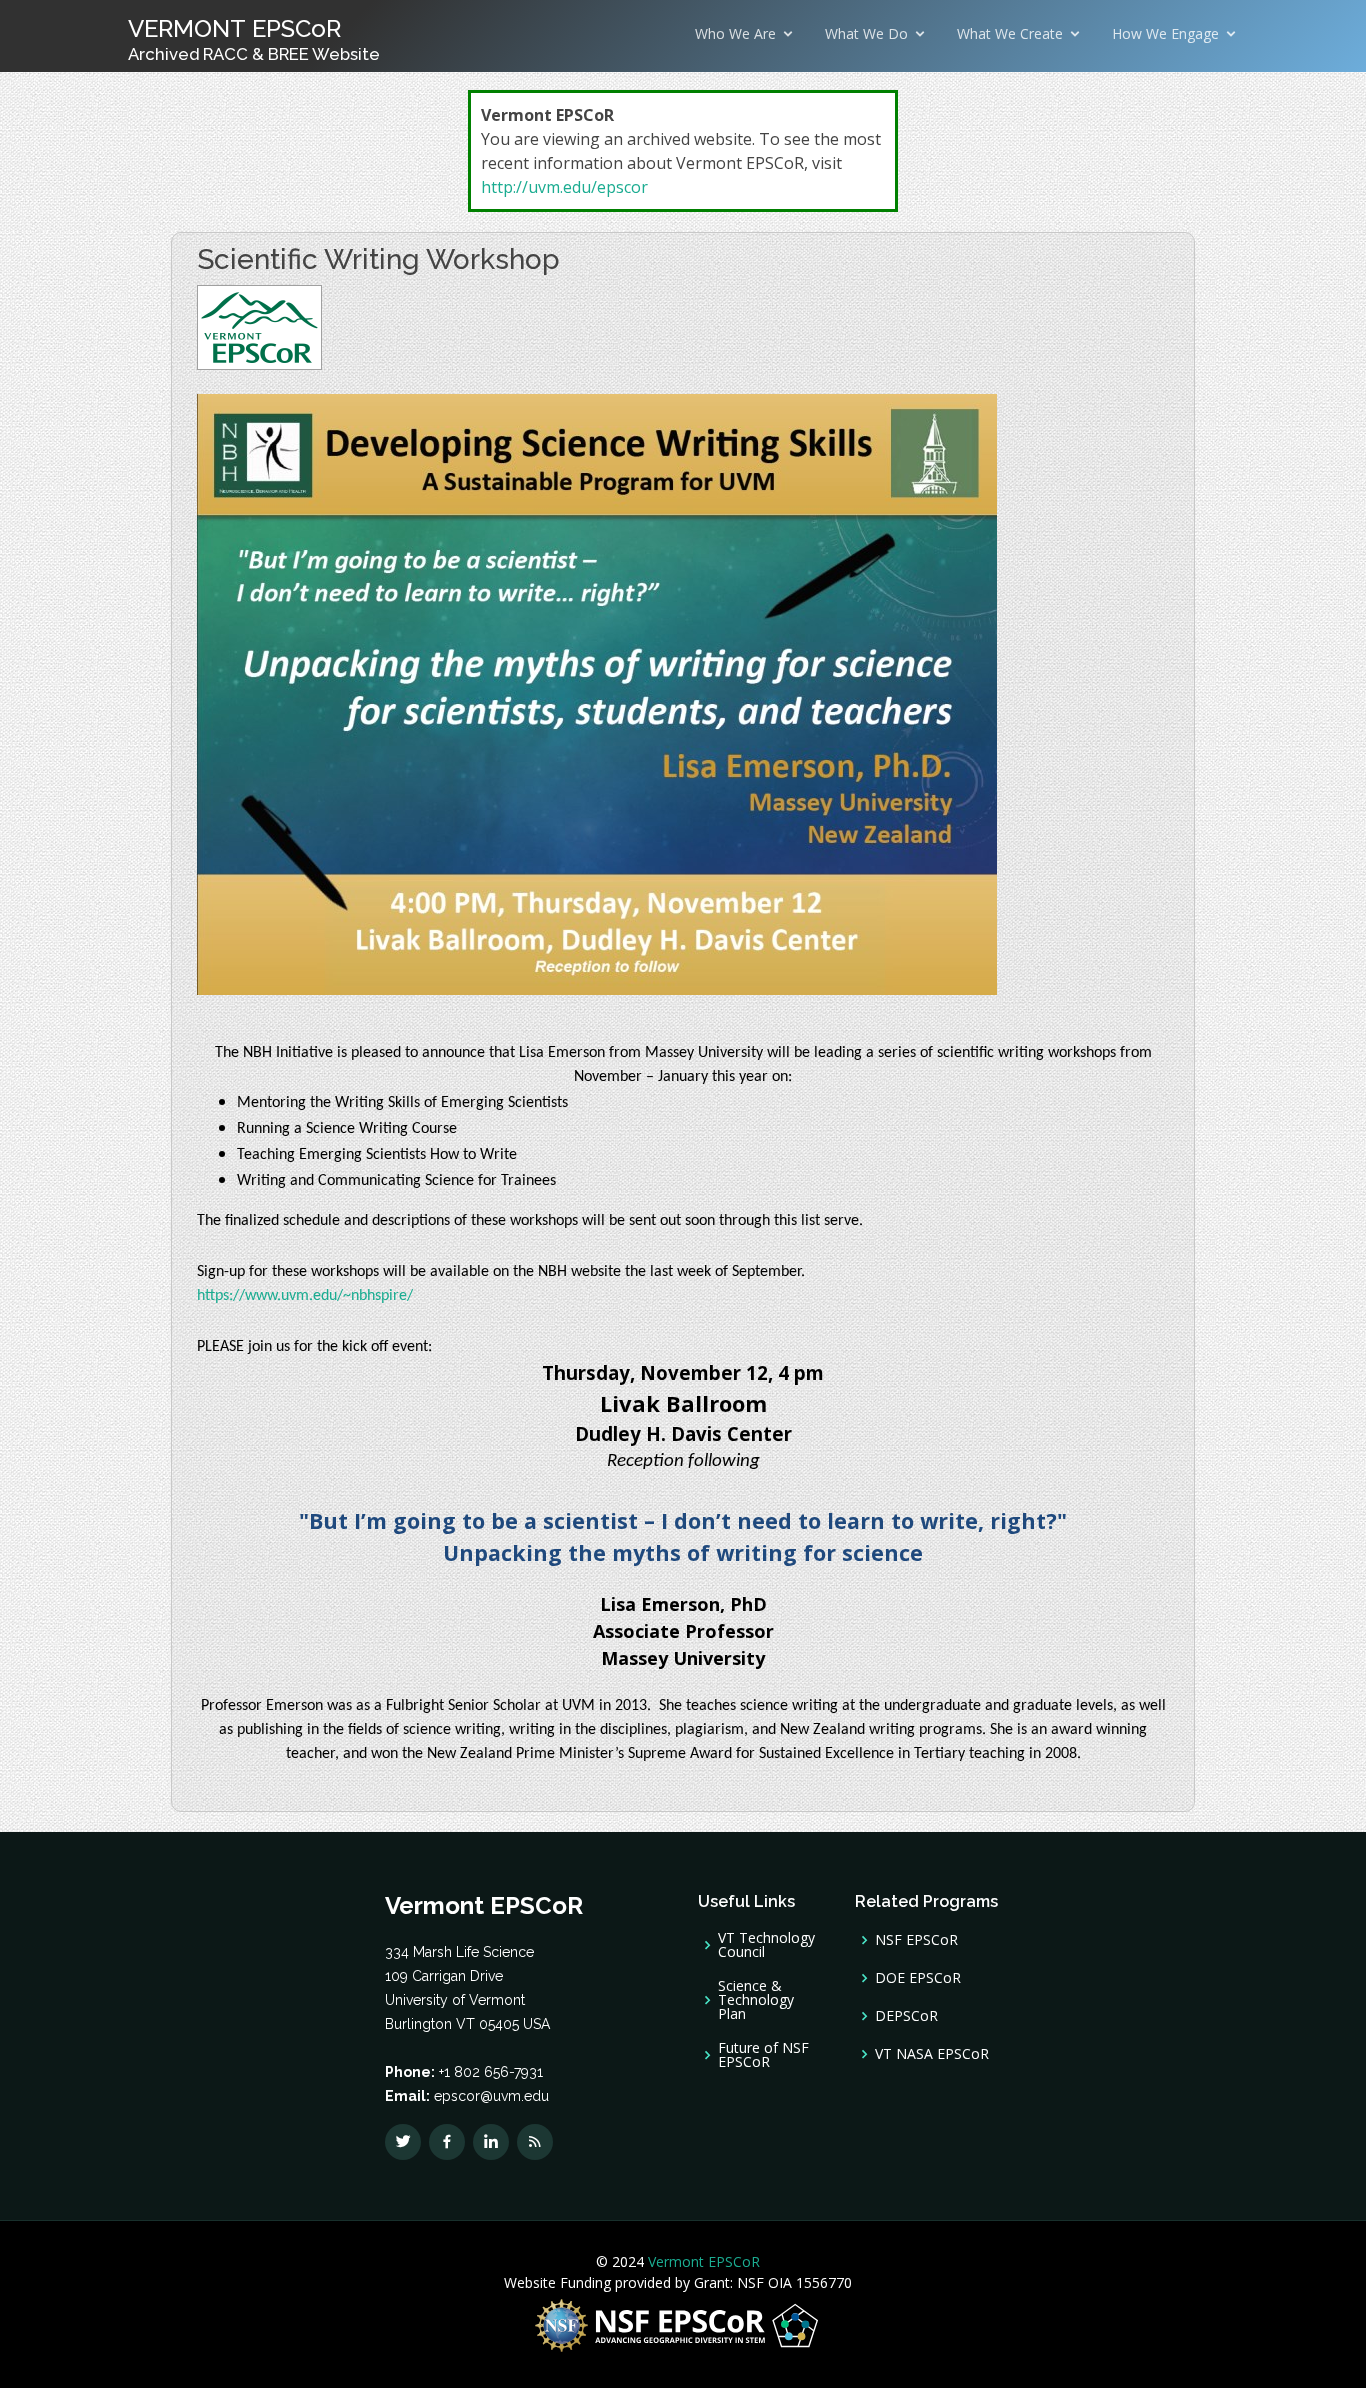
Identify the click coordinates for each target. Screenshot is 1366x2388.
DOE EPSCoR (918, 1978)
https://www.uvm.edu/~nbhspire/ (305, 1296)
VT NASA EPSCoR (932, 2054)
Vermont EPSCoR (702, 2261)
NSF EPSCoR (916, 1940)
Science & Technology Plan (756, 2000)
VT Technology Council (766, 1945)
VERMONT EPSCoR (254, 39)
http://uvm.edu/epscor (564, 187)
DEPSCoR (906, 2016)
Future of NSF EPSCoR (763, 2055)
